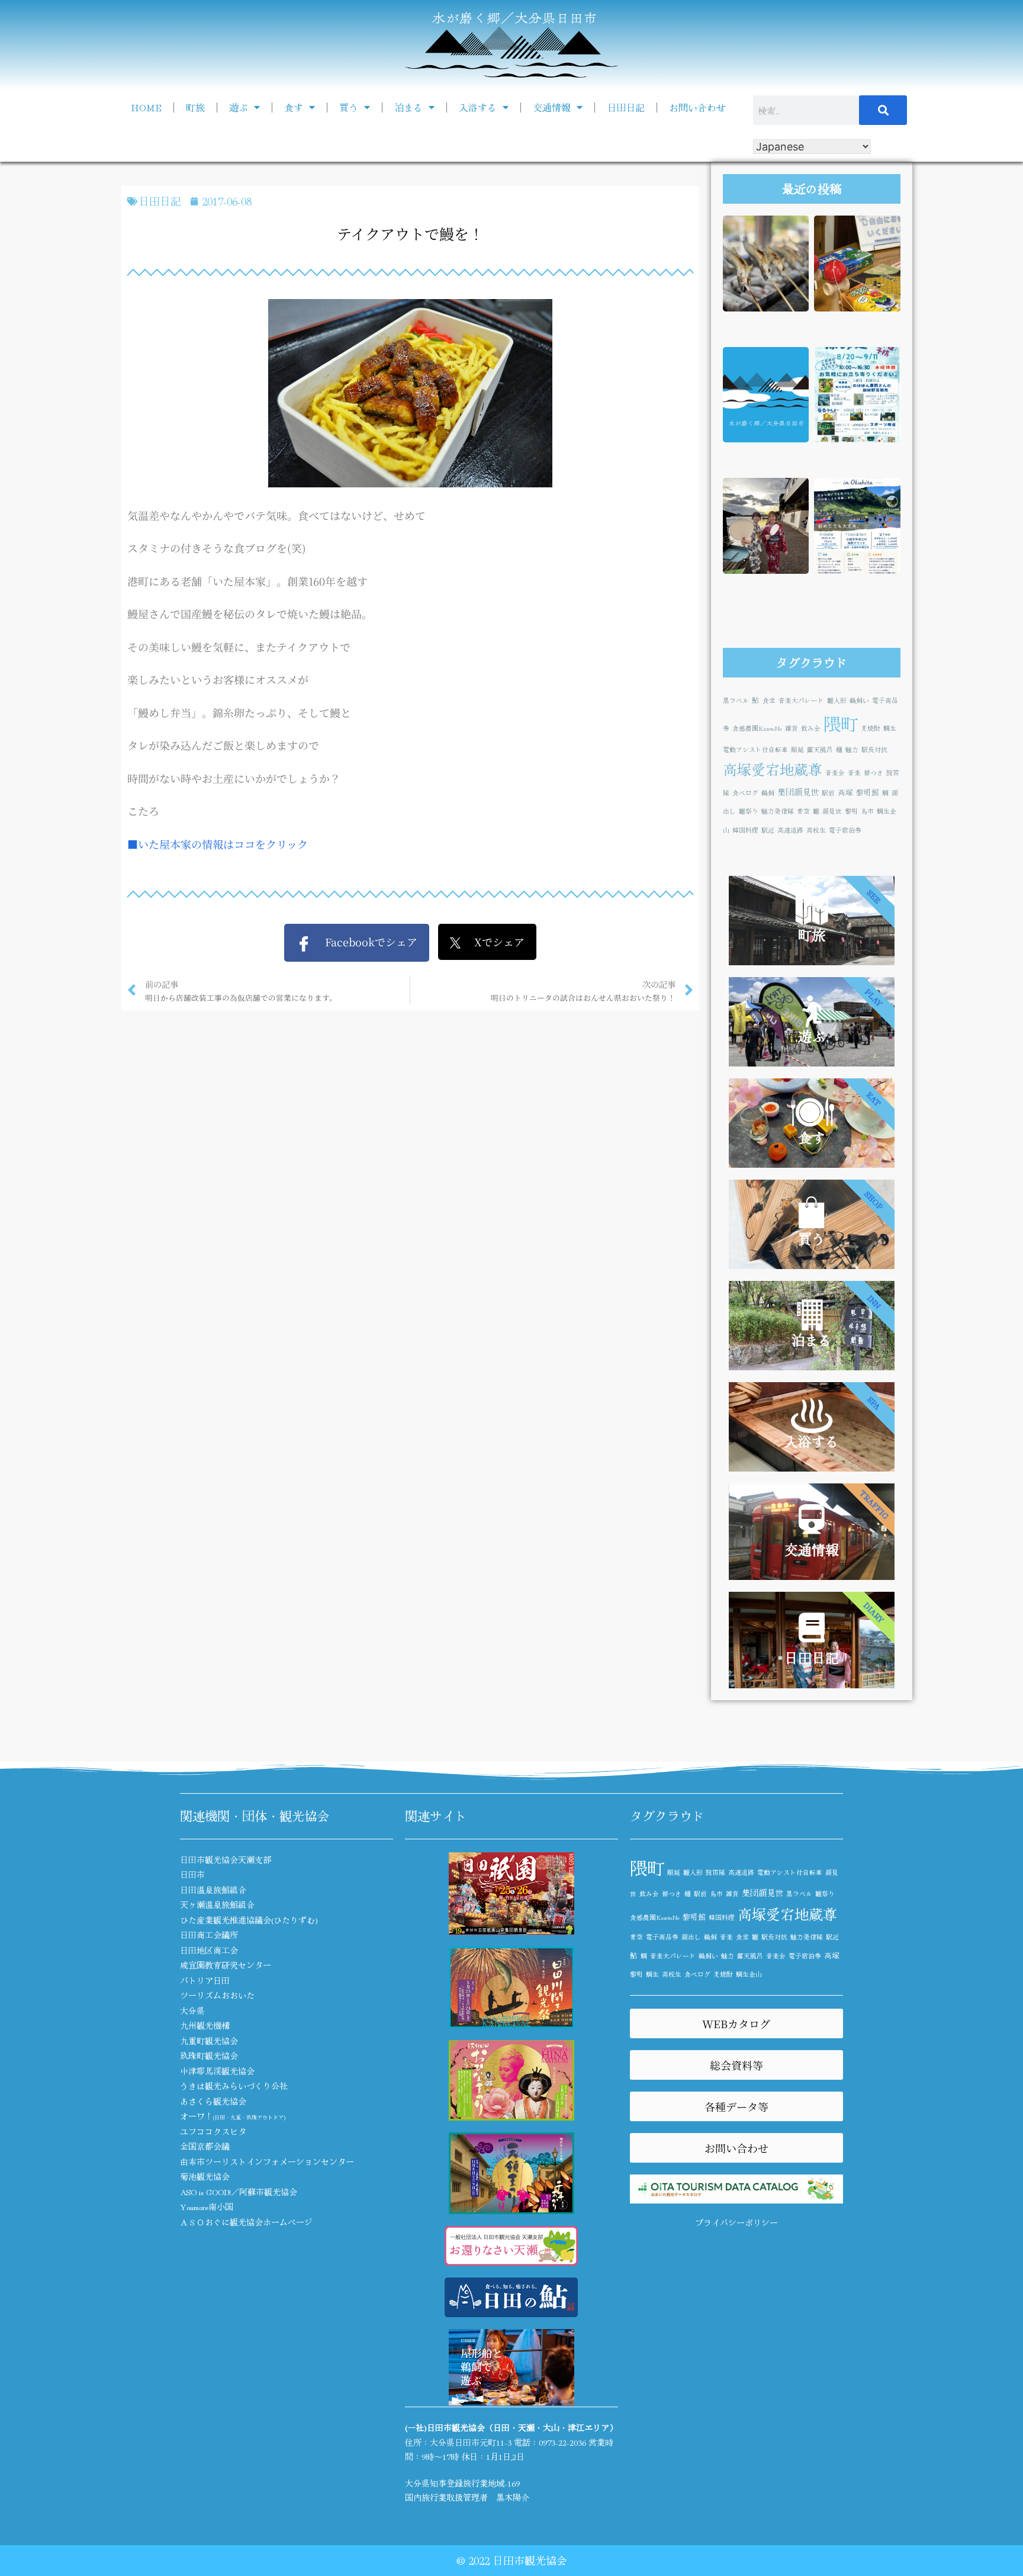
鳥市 (867, 811)
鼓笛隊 (715, 1872)
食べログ (745, 793)
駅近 (768, 830)
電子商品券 (662, 1937)
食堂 (769, 700)
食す (294, 107)
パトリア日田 (205, 1980)
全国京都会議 (205, 2146)
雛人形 (837, 700)
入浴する (478, 107)
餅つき (874, 773)
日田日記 (626, 107)
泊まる (408, 107)
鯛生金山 (749, 1974)
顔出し (691, 1937)
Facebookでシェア (364, 942)
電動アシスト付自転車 (755, 749)
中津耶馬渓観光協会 (217, 2071)
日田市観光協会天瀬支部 (226, 1859)
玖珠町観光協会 (209, 2055)
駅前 (828, 793)
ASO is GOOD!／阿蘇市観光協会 (239, 2192)
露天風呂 (820, 749)
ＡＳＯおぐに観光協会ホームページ (246, 2222)
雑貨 (792, 728)
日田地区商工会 (209, 1950)
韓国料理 (745, 830)
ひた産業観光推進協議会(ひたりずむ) (249, 1920)
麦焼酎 (871, 728)
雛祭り (749, 811)
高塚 (845, 792)
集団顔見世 (798, 791)
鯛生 (890, 728)
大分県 (192, 2010)
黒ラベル (736, 700)
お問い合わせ (697, 107)
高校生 (816, 830)
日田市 (192, 1874)
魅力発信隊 (778, 811)
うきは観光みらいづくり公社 (234, 2086)
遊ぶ (239, 107)
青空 (803, 811)
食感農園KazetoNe (757, 728)
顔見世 (832, 811)
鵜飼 (768, 793)
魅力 (852, 749)
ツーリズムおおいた (217, 1995)
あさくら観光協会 (213, 2101)
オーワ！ (233, 2116)
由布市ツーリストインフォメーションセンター (267, 2161)
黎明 (851, 811)
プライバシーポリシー (736, 2222)
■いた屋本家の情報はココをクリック (218, 844)
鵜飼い (859, 700)
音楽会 (835, 773)
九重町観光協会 (209, 2041)
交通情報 (552, 107)
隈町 (841, 723)
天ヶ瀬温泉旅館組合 (217, 1904)
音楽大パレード (801, 700)
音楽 (854, 773)
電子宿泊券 (845, 830)
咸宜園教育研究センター (226, 1965)
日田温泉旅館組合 (213, 1890)
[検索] (883, 110)
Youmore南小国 (207, 2206)
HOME (146, 107)
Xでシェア (493, 942)
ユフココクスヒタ (213, 2131)
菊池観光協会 (205, 2176)
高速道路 (790, 830)
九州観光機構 (205, 2025)
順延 (797, 749)
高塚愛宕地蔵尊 (773, 769)
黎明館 (868, 792)
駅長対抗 (874, 749)
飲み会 (811, 728)
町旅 (195, 107)
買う (349, 107)
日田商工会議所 (209, 1935)
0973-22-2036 (562, 2442)
